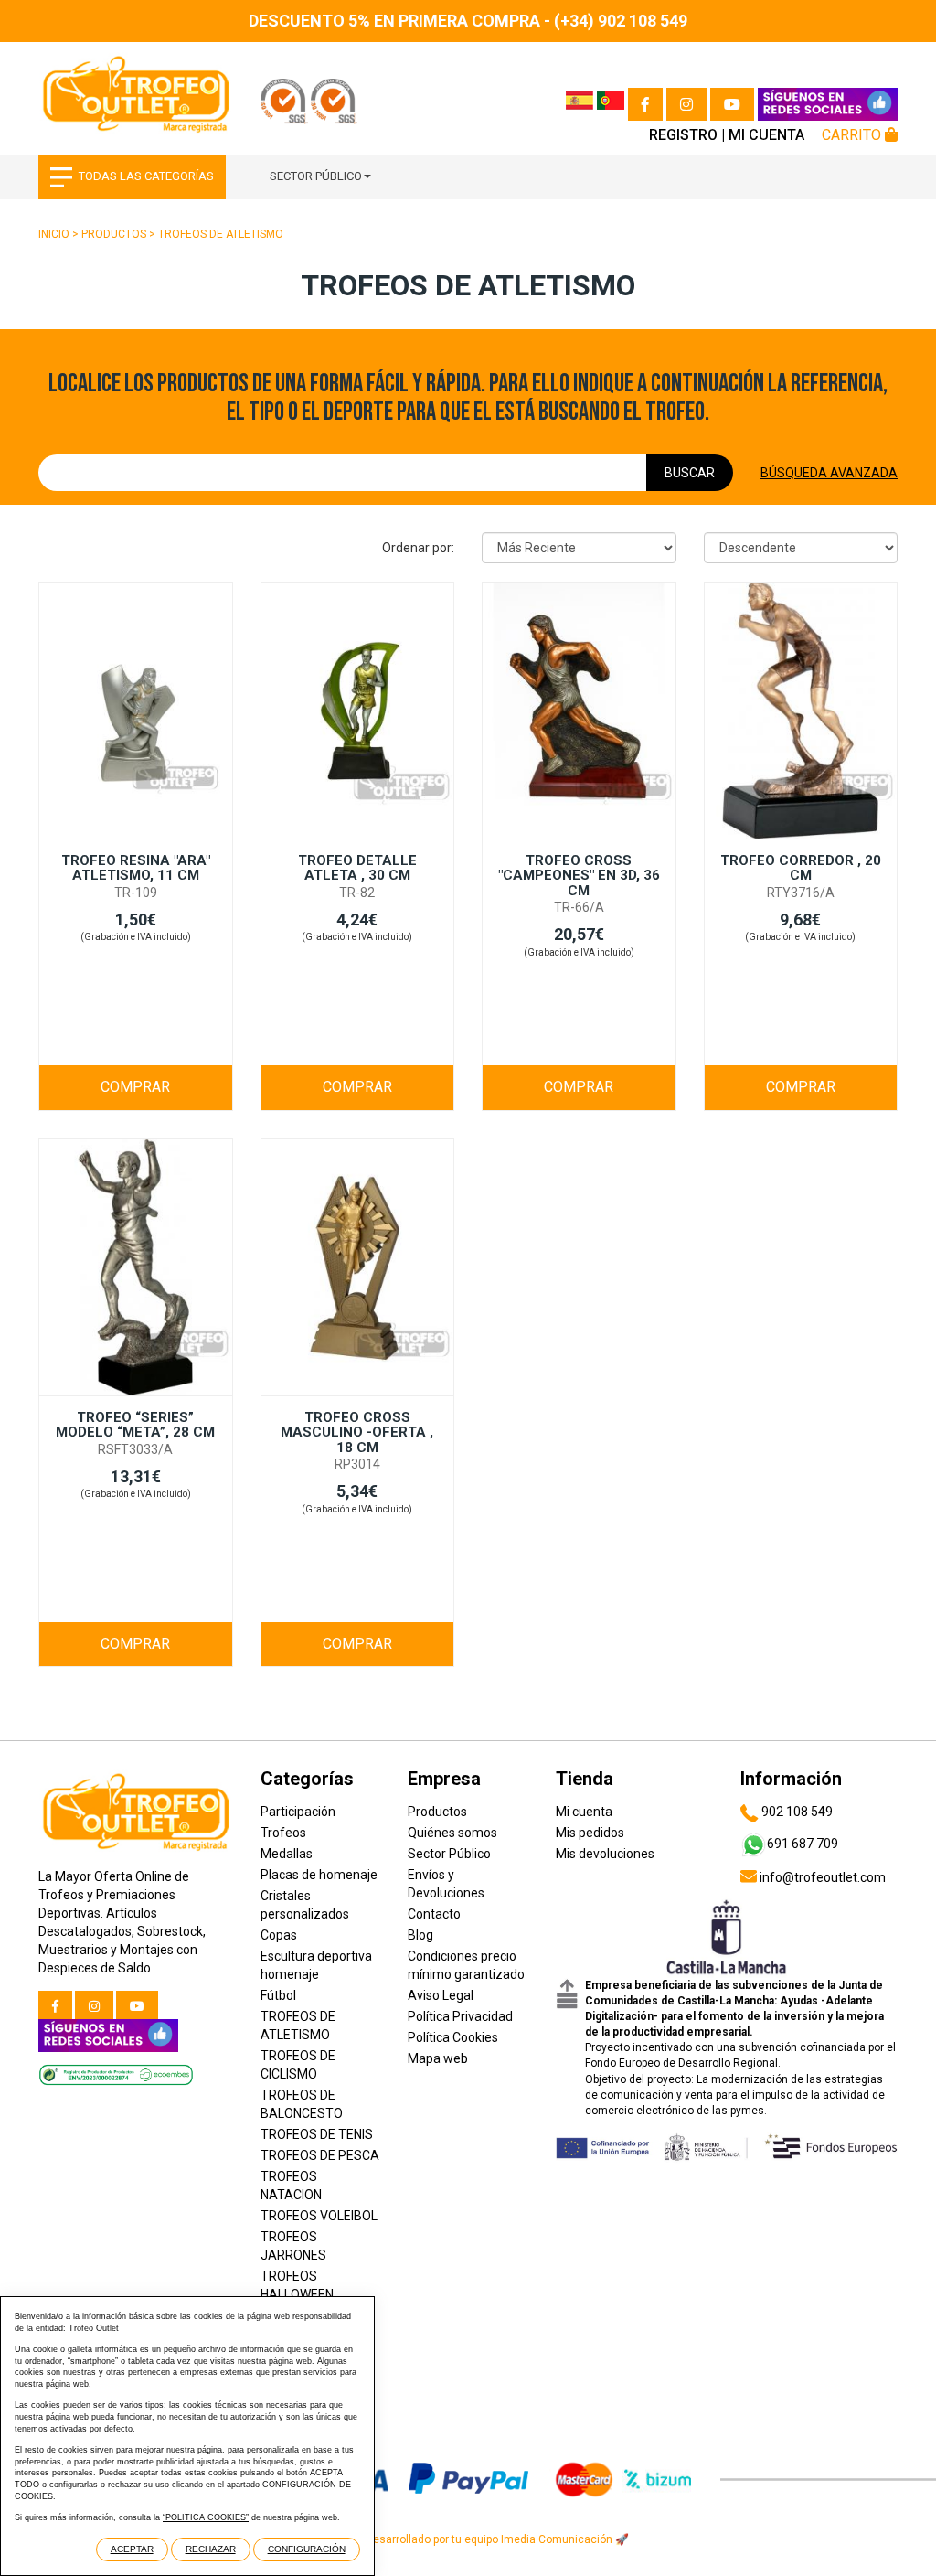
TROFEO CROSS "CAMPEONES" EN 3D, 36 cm (579, 876)
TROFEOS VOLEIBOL (319, 2216)
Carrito (853, 135)
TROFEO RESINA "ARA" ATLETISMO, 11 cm (136, 868)
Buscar (690, 473)
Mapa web (438, 2058)
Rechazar (211, 2549)
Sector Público (316, 176)
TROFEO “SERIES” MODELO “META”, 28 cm (135, 1425)
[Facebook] (645, 104)
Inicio (54, 234)
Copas (279, 1935)
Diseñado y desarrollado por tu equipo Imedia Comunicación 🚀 (468, 2539)
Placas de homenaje (319, 1875)
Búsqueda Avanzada (829, 473)
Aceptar (132, 2549)
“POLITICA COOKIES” (206, 2517)
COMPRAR (135, 1087)
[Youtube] (732, 104)
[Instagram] (686, 104)
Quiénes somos (452, 1833)
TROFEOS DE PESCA (320, 2155)
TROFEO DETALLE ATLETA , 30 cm (357, 868)
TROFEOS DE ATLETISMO (221, 234)
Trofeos (283, 1833)
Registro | (687, 135)
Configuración (307, 2549)
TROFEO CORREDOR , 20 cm (801, 868)
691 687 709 (803, 1844)
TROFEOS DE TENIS (317, 2134)
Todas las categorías (146, 176)
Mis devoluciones (605, 1854)
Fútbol (278, 1995)
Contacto (434, 1914)
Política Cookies (453, 2037)
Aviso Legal (441, 1995)
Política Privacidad (460, 2016)
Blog (420, 1935)
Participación (298, 1812)
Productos (114, 234)
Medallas (287, 1854)
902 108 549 (796, 1812)
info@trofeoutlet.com (821, 1877)
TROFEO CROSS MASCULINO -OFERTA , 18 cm (357, 1432)
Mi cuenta (766, 135)
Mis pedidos (590, 1833)
